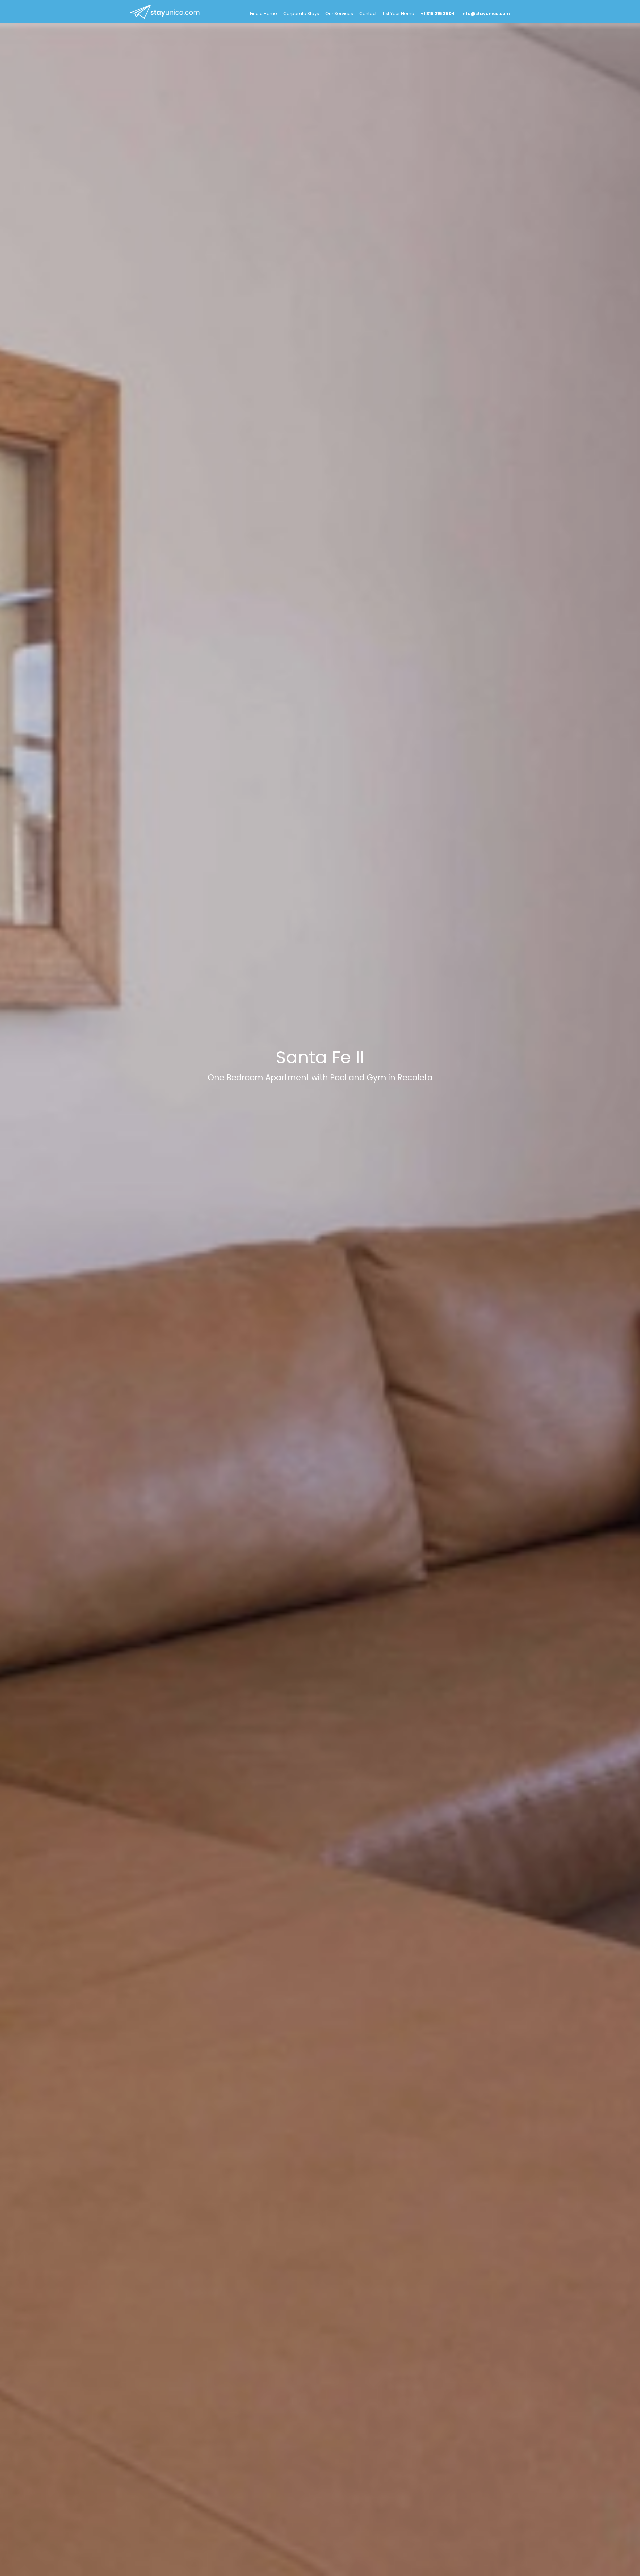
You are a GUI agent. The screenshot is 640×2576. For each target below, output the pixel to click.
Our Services (339, 14)
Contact (368, 14)
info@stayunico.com (486, 14)
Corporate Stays (301, 14)
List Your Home (399, 14)
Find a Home (263, 14)
